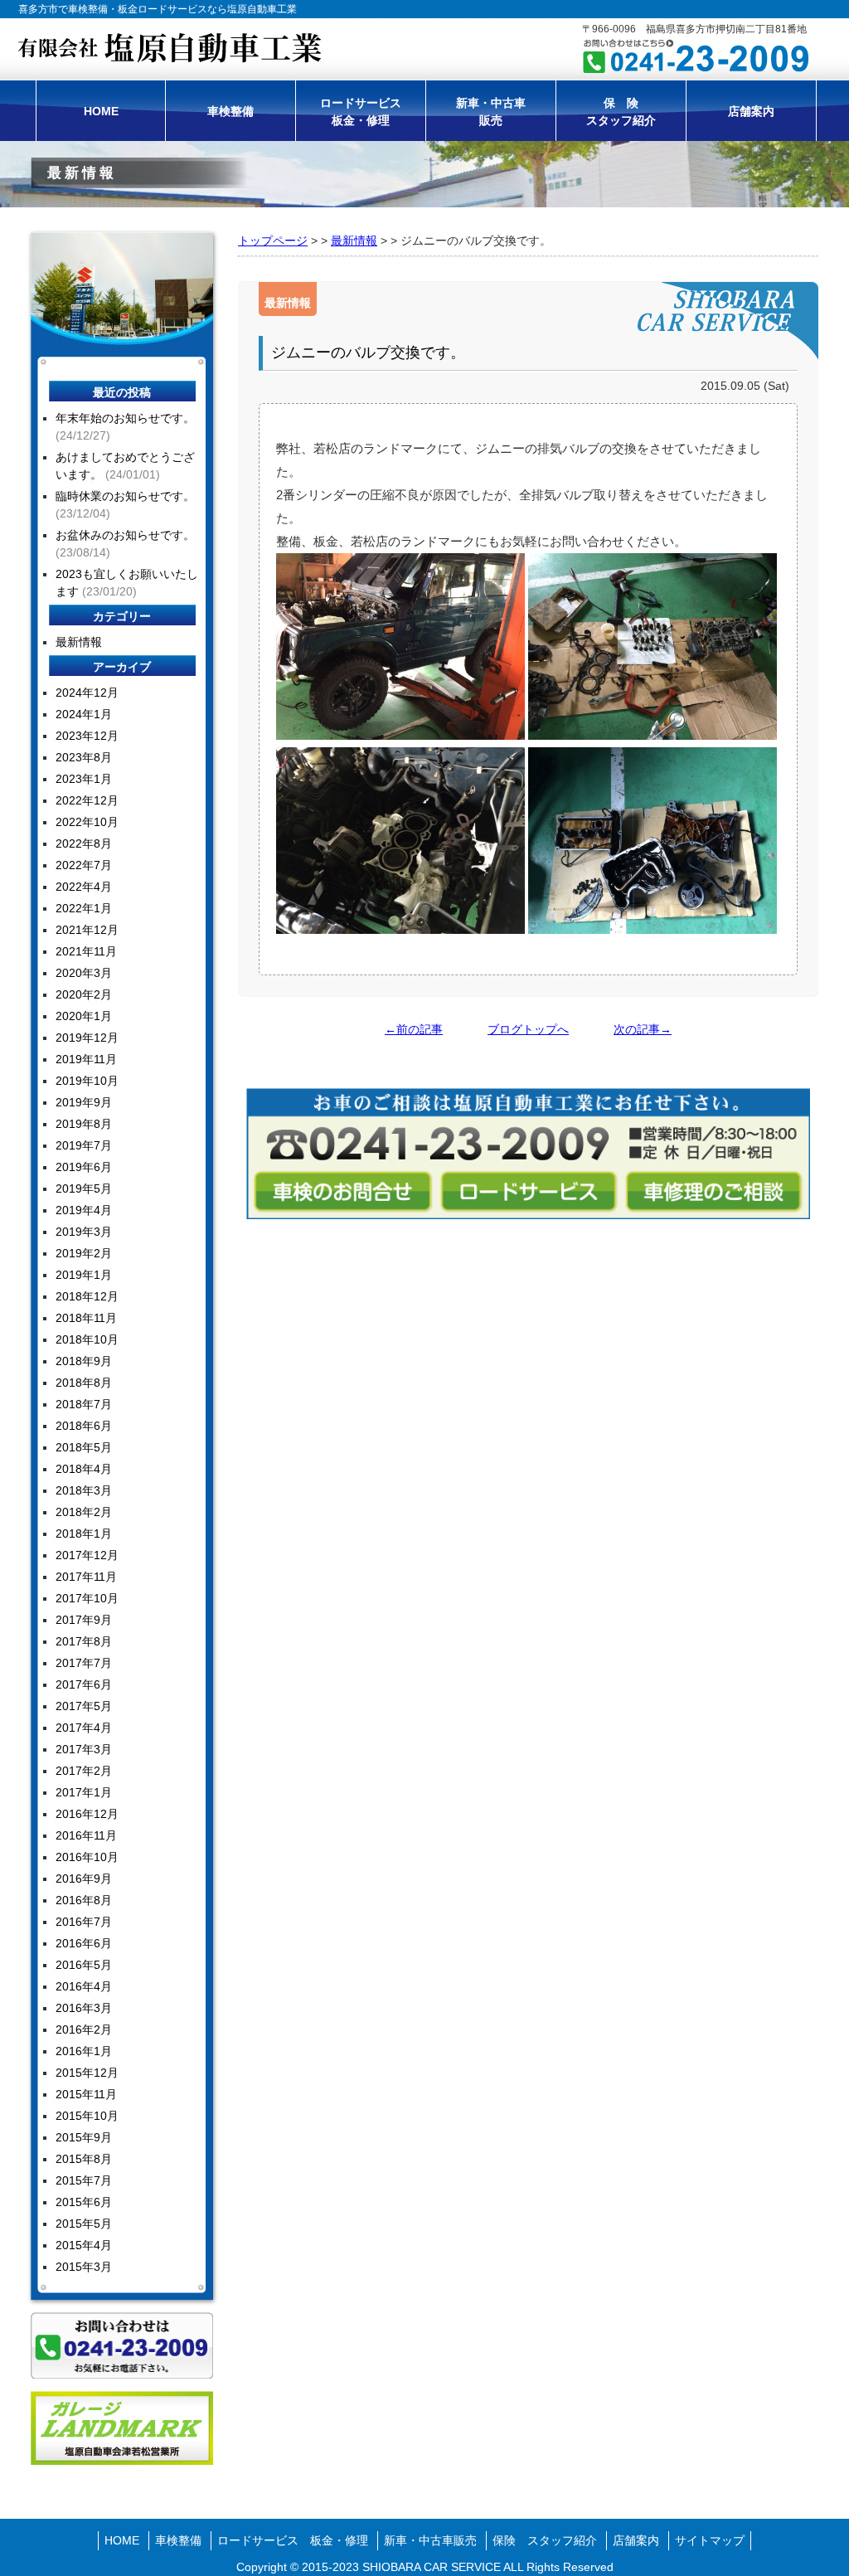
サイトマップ (710, 2540)
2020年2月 (84, 994)
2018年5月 (84, 1447)
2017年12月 (87, 1555)
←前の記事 (414, 1029)
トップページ (273, 241)
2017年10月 (87, 1598)
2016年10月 (87, 1857)
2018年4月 (84, 1469)
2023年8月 (84, 757)
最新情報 (354, 241)
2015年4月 (84, 2245)
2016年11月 (86, 1835)
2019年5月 (84, 1188)
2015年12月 (87, 2073)
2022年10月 (87, 822)
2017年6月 (84, 1684)
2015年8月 (84, 2159)
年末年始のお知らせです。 (125, 418)
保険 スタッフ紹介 (545, 2540)
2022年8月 (84, 843)
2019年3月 (84, 1232)
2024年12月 (87, 693)
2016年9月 (84, 1879)
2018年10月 (87, 1339)
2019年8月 (84, 1124)
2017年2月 (84, 1771)
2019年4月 (84, 1210)
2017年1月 (84, 1792)
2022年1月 (84, 908)
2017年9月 (84, 1620)
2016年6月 (84, 1943)
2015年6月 (84, 2202)
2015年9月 (84, 2137)
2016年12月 (87, 1814)
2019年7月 (84, 1145)
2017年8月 (84, 1641)
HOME (101, 111)
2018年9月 (84, 1361)
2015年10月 (87, 2116)
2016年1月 (84, 2051)
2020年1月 (84, 1016)
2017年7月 (84, 1663)
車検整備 (230, 111)
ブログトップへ (528, 1029)
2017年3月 (84, 1749)
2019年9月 (84, 1102)
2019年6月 (84, 1167)
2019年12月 (87, 1038)
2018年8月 (84, 1383)
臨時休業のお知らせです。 (125, 496)
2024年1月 (84, 714)
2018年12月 (87, 1296)
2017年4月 (84, 1728)
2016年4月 (84, 1986)
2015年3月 (84, 2267)
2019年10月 (87, 1081)
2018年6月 (84, 1426)
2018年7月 (84, 1404)
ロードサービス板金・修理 (361, 112)
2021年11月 (86, 951)
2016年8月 (84, 1900)
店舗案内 (751, 111)
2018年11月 (86, 1318)
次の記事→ (643, 1029)
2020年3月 (84, 973)
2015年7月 (84, 2180)
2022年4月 (84, 887)
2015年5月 (84, 2224)
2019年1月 (84, 1275)
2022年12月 (87, 800)
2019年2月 (84, 1253)
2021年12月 (87, 930)
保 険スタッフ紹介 (621, 112)
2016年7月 (84, 1922)
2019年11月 (86, 1059)
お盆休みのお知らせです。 (125, 535)
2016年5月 (84, 1965)
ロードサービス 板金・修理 (293, 2540)
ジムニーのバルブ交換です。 (368, 352)
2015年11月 (86, 2094)
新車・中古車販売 (491, 112)
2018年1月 (84, 1533)
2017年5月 (84, 1706)
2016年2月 (84, 2029)
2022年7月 (84, 865)
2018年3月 (84, 1490)
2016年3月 (84, 2008)
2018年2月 (84, 1512)
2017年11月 (86, 1577)
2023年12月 (87, 736)
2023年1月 (84, 779)
